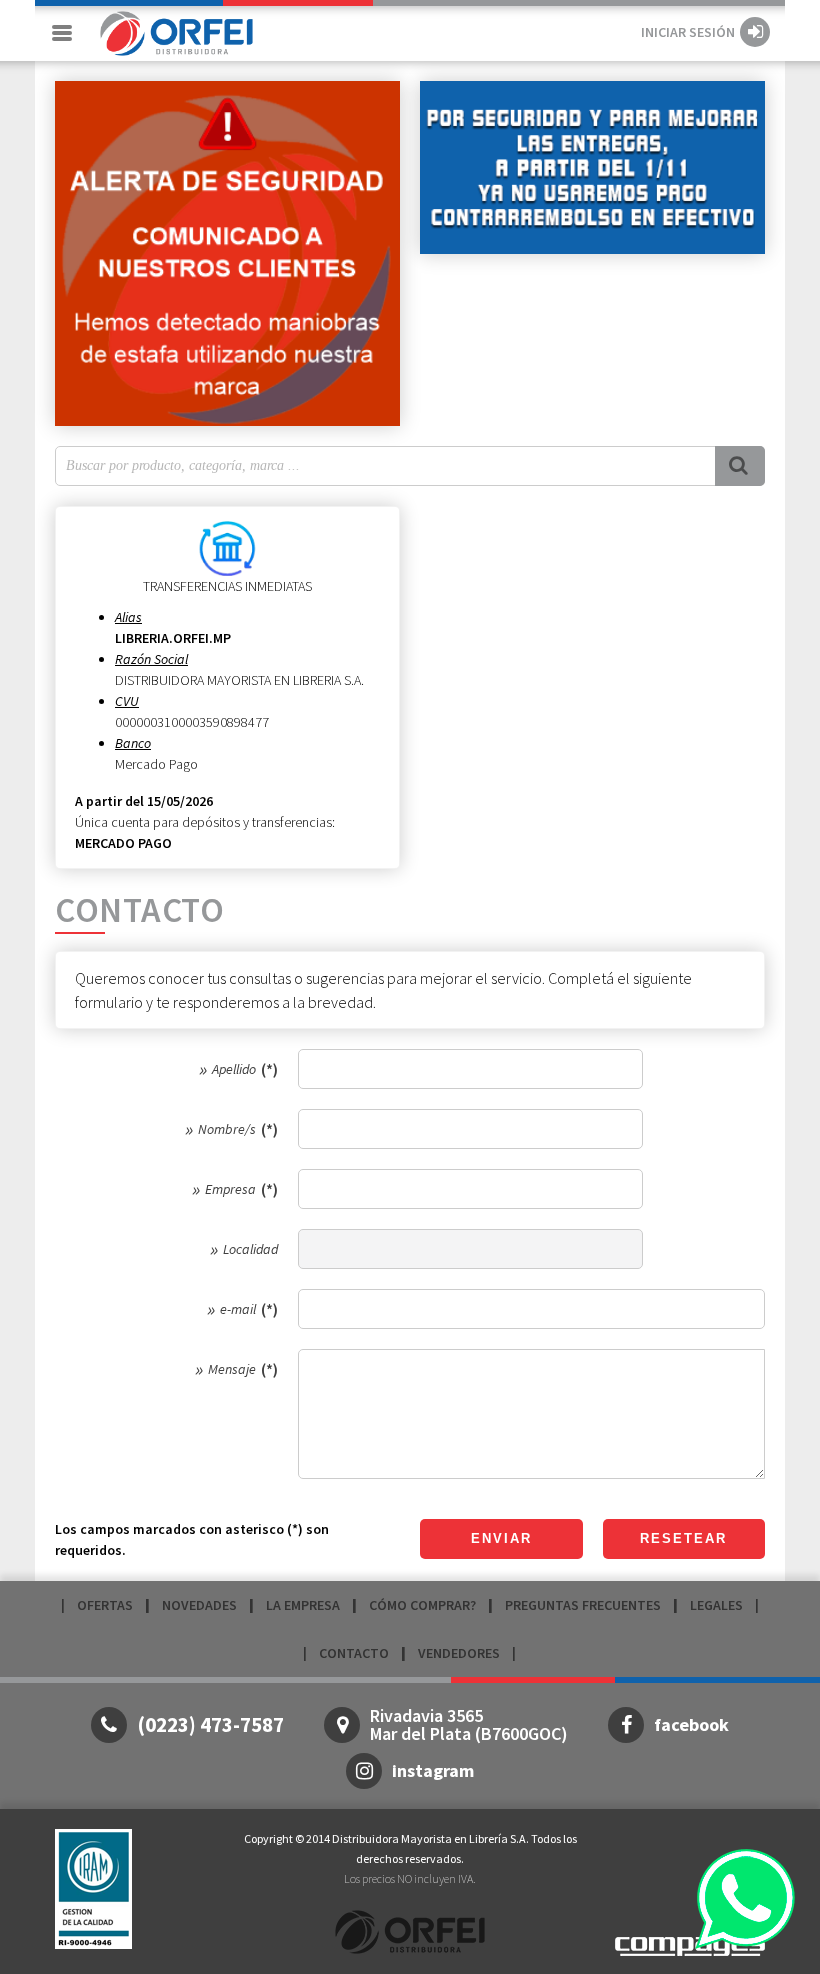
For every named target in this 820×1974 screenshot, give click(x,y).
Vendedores (459, 1653)
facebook (691, 1724)
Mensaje (232, 1369)
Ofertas (105, 1605)
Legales (716, 1605)
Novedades (199, 1605)
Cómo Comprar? (422, 1605)
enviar (501, 1538)
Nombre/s (227, 1129)
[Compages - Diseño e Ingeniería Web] (690, 1944)
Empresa (230, 1189)
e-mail (238, 1309)
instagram (433, 1770)
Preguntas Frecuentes (583, 1605)
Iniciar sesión (688, 32)
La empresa (303, 1605)
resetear (683, 1538)
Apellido (234, 1069)
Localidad (250, 1249)
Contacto (354, 1653)
